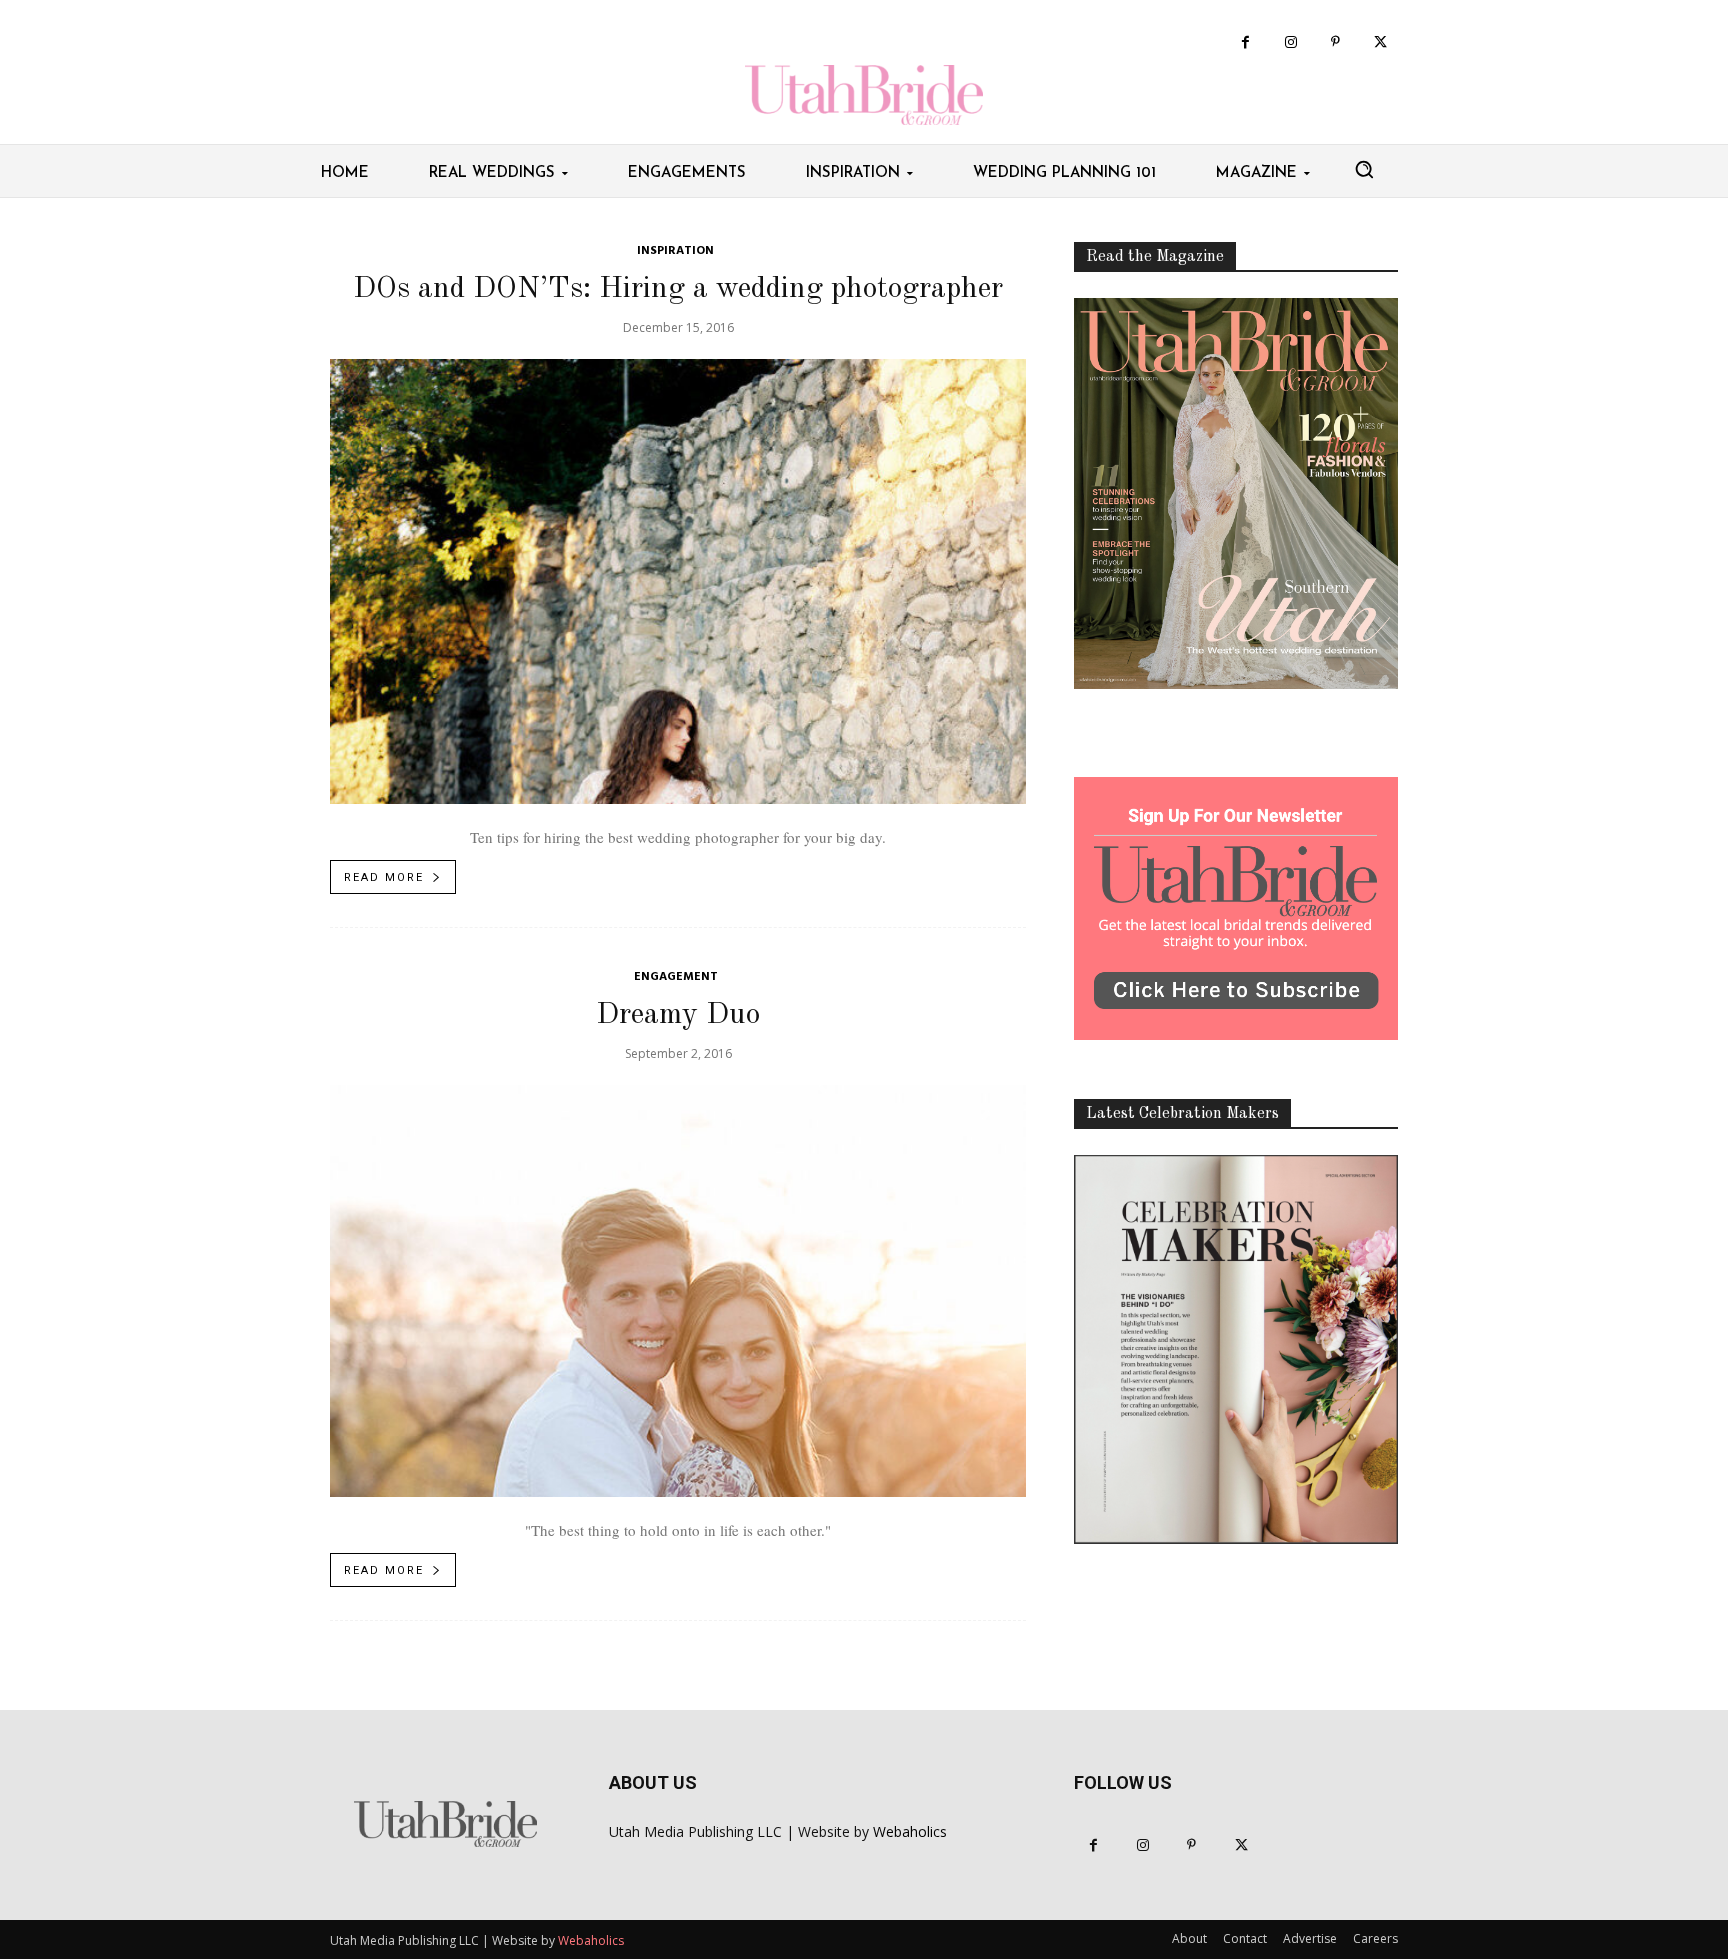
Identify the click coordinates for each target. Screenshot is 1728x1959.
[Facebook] (1245, 42)
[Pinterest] (1335, 42)
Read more (384, 877)
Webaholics (910, 1831)
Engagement (676, 977)
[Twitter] (1380, 42)
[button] (1364, 169)
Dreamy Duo (678, 1015)
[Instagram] (1290, 42)
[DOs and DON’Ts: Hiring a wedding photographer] (678, 581)
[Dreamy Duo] (678, 1291)
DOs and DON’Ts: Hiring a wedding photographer (678, 289)
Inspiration (675, 251)
